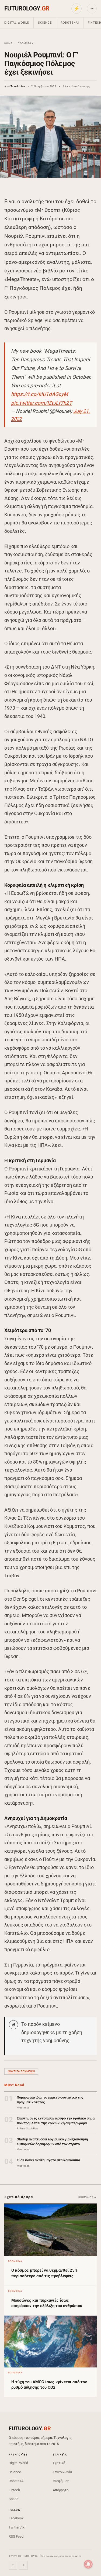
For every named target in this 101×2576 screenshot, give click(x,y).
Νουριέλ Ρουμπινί (21, 2071)
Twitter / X (17, 2527)
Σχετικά (59, 2463)
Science (45, 23)
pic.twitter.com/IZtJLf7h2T (41, 403)
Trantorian (18, 86)
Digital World (17, 23)
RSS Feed (16, 2536)
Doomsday (26, 43)
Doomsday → (88, 2197)
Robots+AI (70, 23)
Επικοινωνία (62, 2472)
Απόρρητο (61, 2490)
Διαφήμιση (61, 2481)
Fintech (14, 2490)
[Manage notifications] (88, 2564)
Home (8, 43)
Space (13, 2499)
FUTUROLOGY (27, 8)
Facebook (16, 2518)
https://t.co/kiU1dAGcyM (40, 394)
